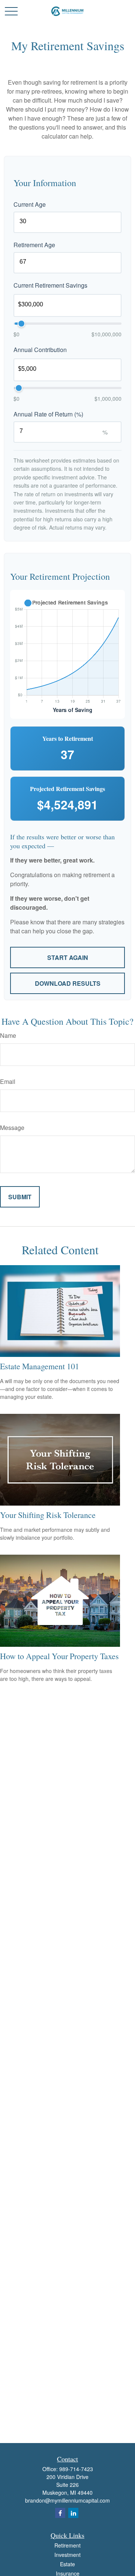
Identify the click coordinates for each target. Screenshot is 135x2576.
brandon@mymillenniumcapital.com (67, 2500)
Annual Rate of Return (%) (48, 414)
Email (8, 1081)
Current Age (30, 204)
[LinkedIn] (73, 2513)
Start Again (68, 957)
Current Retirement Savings (50, 285)
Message (12, 1128)
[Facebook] (60, 2513)
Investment (67, 2555)
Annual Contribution (40, 350)
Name (8, 1035)
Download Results (68, 983)
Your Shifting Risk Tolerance (48, 1515)
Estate (67, 2564)
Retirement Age (34, 245)
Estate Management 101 (40, 1366)
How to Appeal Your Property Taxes (59, 1656)
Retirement (67, 2545)
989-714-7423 (76, 2469)
